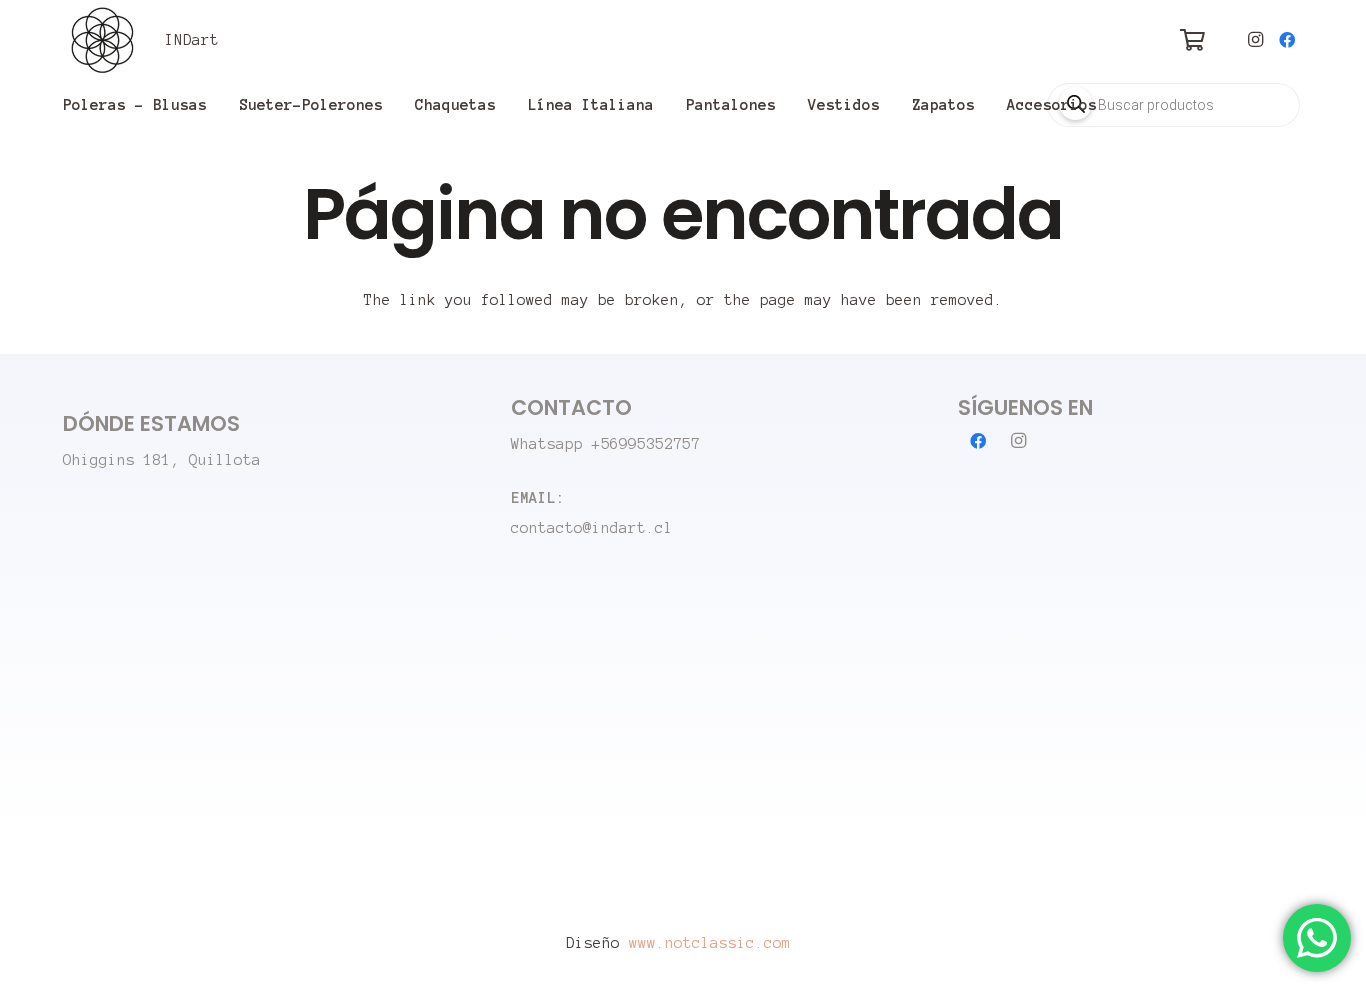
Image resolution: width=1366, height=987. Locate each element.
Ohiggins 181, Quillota (162, 460)
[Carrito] (1192, 40)
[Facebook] (1287, 40)
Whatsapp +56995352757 (605, 444)
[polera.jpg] (103, 40)
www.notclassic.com (714, 943)
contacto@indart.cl (592, 528)
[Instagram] (1255, 40)
